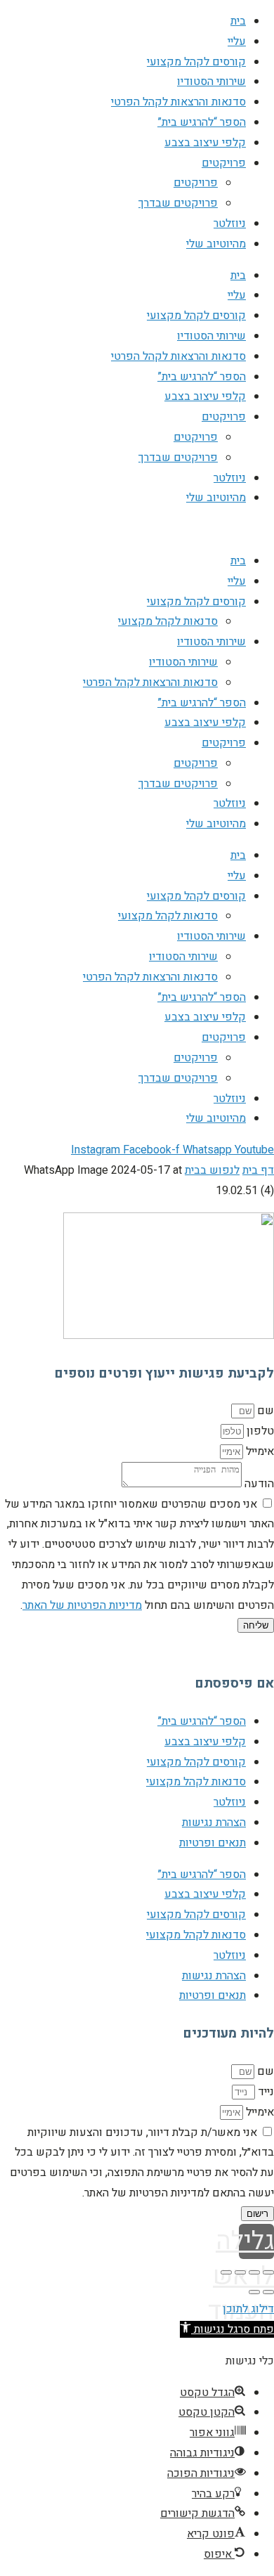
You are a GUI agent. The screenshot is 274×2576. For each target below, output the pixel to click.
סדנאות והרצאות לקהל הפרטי (178, 102)
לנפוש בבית (212, 1170)
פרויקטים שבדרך (178, 203)
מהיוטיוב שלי (216, 244)
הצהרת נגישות (214, 1823)
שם (264, 1411)
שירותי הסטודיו (211, 82)
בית (238, 21)
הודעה (258, 1484)
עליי (237, 41)
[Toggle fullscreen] (240, 2272)
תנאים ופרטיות (213, 1843)
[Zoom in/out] (226, 2272)
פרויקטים (224, 163)
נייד (265, 2092)
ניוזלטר (230, 224)
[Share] (254, 2272)
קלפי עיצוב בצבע (205, 143)
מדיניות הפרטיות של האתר (82, 1605)
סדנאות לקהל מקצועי (168, 621)
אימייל (259, 1451)
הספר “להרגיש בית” (202, 122)
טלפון (259, 1431)
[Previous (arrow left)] (268, 2292)
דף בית (258, 1170)
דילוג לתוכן (248, 2309)
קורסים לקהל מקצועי (196, 62)
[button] (227, 2329)
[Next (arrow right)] (254, 2292)
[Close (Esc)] (268, 2272)
